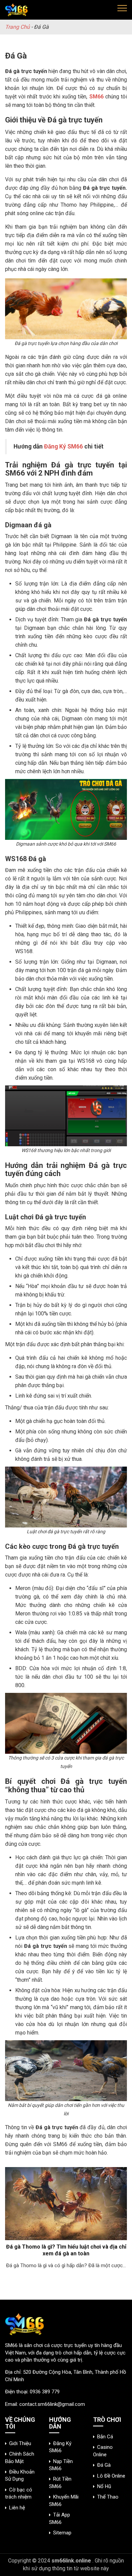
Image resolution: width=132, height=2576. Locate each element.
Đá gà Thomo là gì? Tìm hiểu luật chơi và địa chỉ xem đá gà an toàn (66, 2250)
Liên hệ (17, 2508)
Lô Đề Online (111, 2476)
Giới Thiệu (20, 2443)
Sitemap (62, 2533)
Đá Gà (104, 2465)
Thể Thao (108, 2497)
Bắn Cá (105, 2437)
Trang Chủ (17, 27)
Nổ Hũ (104, 2486)
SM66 (11, 2345)
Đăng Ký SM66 (63, 446)
